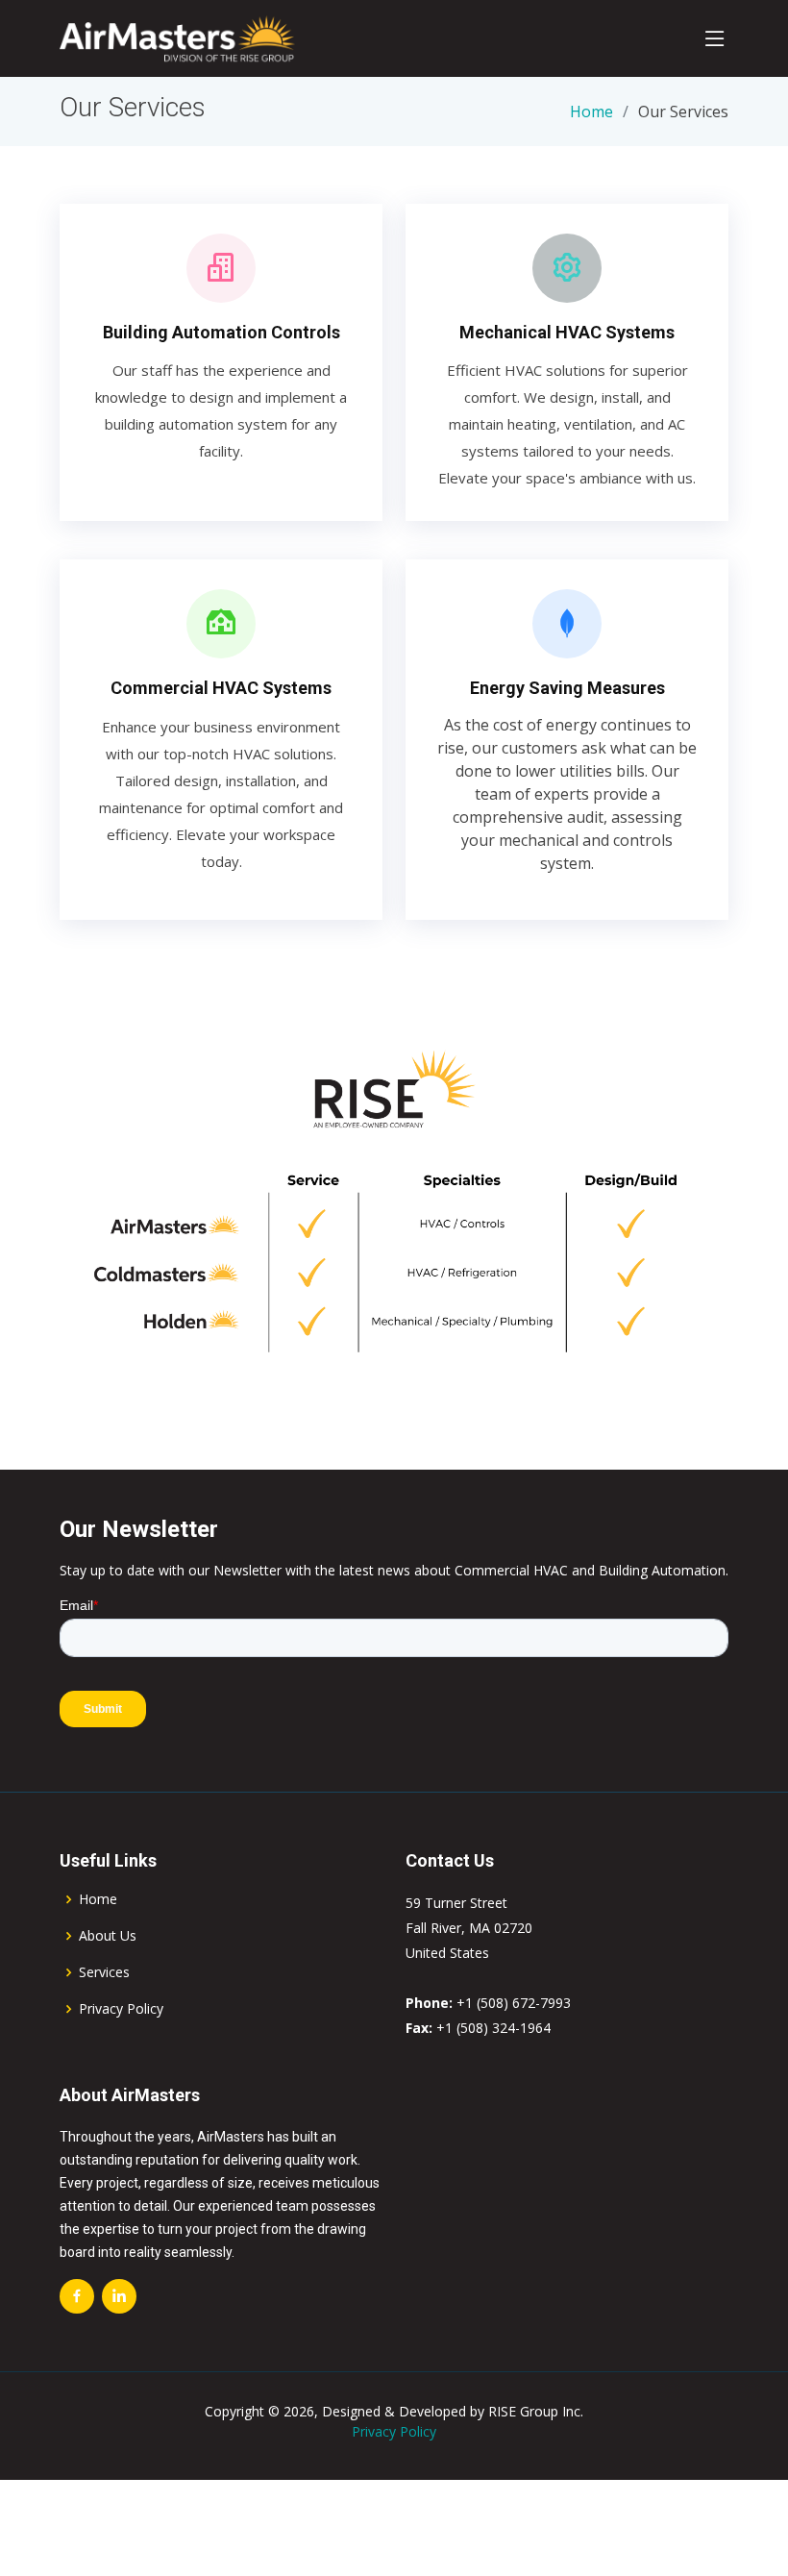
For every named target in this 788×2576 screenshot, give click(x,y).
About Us (108, 1936)
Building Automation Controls (222, 332)
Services (104, 1972)
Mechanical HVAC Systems (567, 332)
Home (591, 111)
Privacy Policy (121, 2009)
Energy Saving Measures (567, 688)
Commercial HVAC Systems (221, 688)
